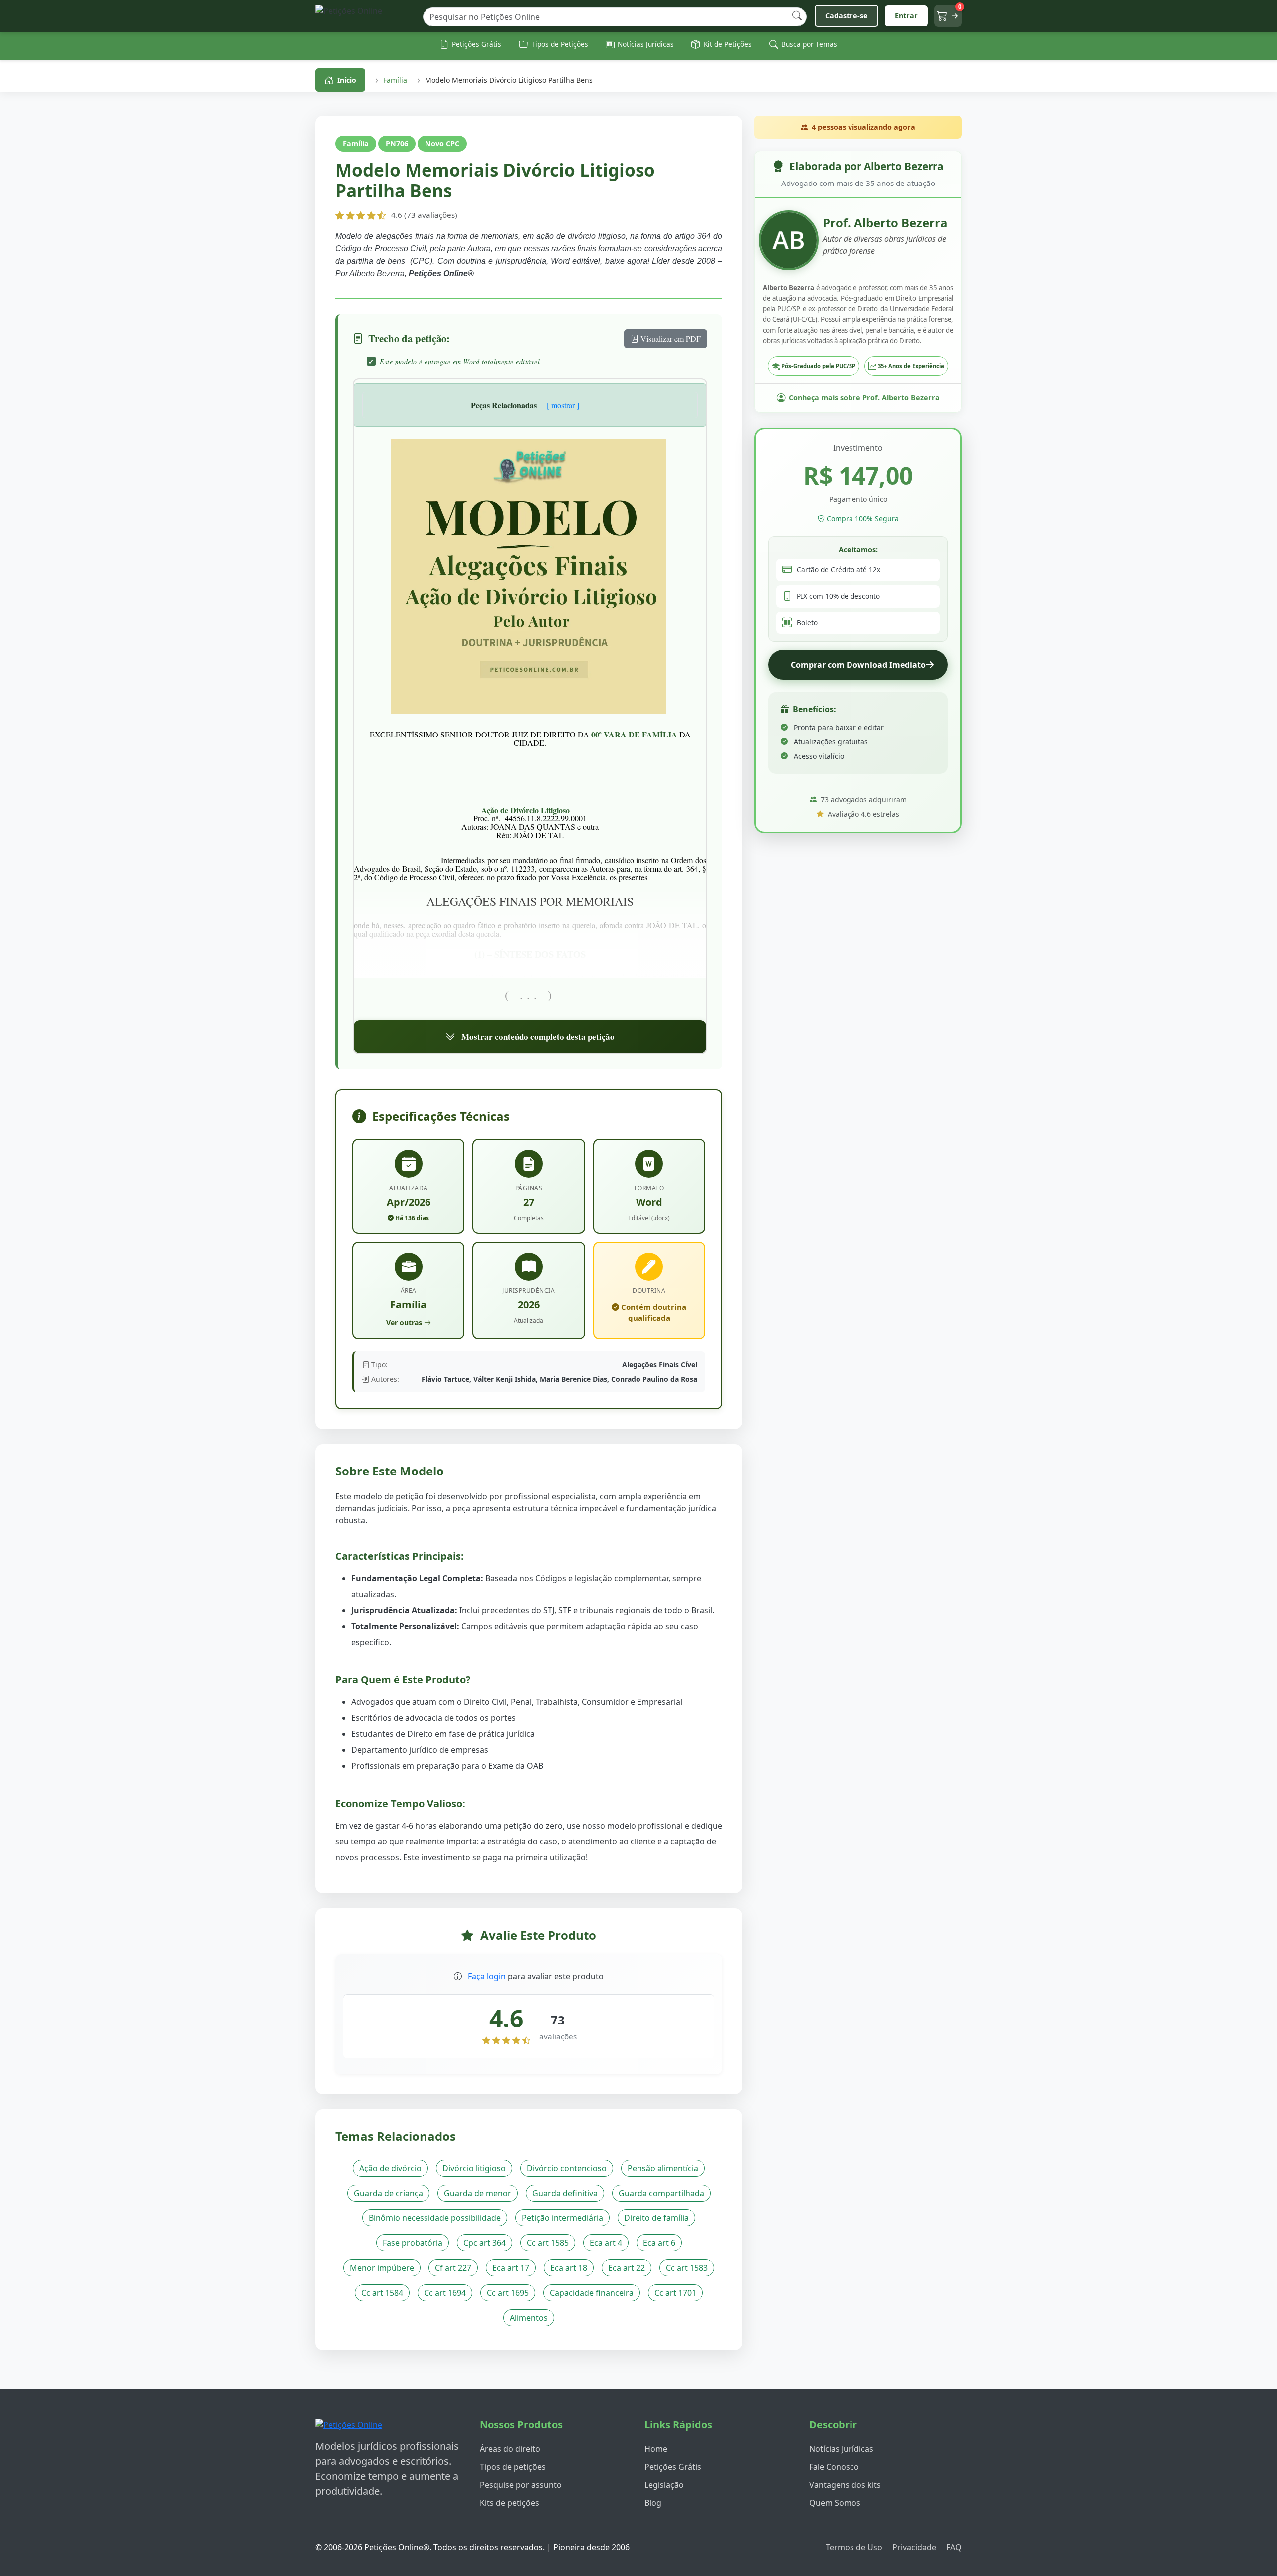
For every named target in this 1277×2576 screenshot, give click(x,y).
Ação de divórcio (390, 2168)
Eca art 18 (569, 2268)
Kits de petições (510, 2503)
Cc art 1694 (445, 2293)
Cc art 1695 (508, 2293)
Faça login (487, 1976)
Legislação (664, 2485)
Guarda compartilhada (661, 2193)
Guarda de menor (478, 2193)
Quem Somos (835, 2503)
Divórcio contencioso (567, 2168)
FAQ (954, 2547)
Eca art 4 (606, 2243)
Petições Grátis (673, 2467)
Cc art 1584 (382, 2293)
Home (656, 2449)
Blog (653, 2503)
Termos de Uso (854, 2547)
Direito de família (656, 2218)
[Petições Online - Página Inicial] (365, 16)
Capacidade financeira (592, 2293)
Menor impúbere (382, 2268)
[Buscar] (797, 16)
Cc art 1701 (675, 2293)
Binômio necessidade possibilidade (435, 2218)
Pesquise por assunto (521, 2485)
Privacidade (914, 2547)
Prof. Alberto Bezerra (885, 223)
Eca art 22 (627, 2268)
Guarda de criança (388, 2193)
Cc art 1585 (548, 2243)
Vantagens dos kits (845, 2485)
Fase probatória (413, 2243)
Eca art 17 (511, 2268)
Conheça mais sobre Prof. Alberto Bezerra (864, 398)
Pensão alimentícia (663, 2168)
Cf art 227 (453, 2268)
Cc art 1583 (687, 2268)
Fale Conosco (834, 2467)
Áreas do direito (510, 2449)
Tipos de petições (513, 2467)
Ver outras (404, 1323)
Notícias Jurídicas (841, 2449)
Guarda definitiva (565, 2193)
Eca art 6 (659, 2243)
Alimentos (529, 2318)
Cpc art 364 (485, 2243)
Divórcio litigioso (474, 2168)
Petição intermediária (562, 2218)
